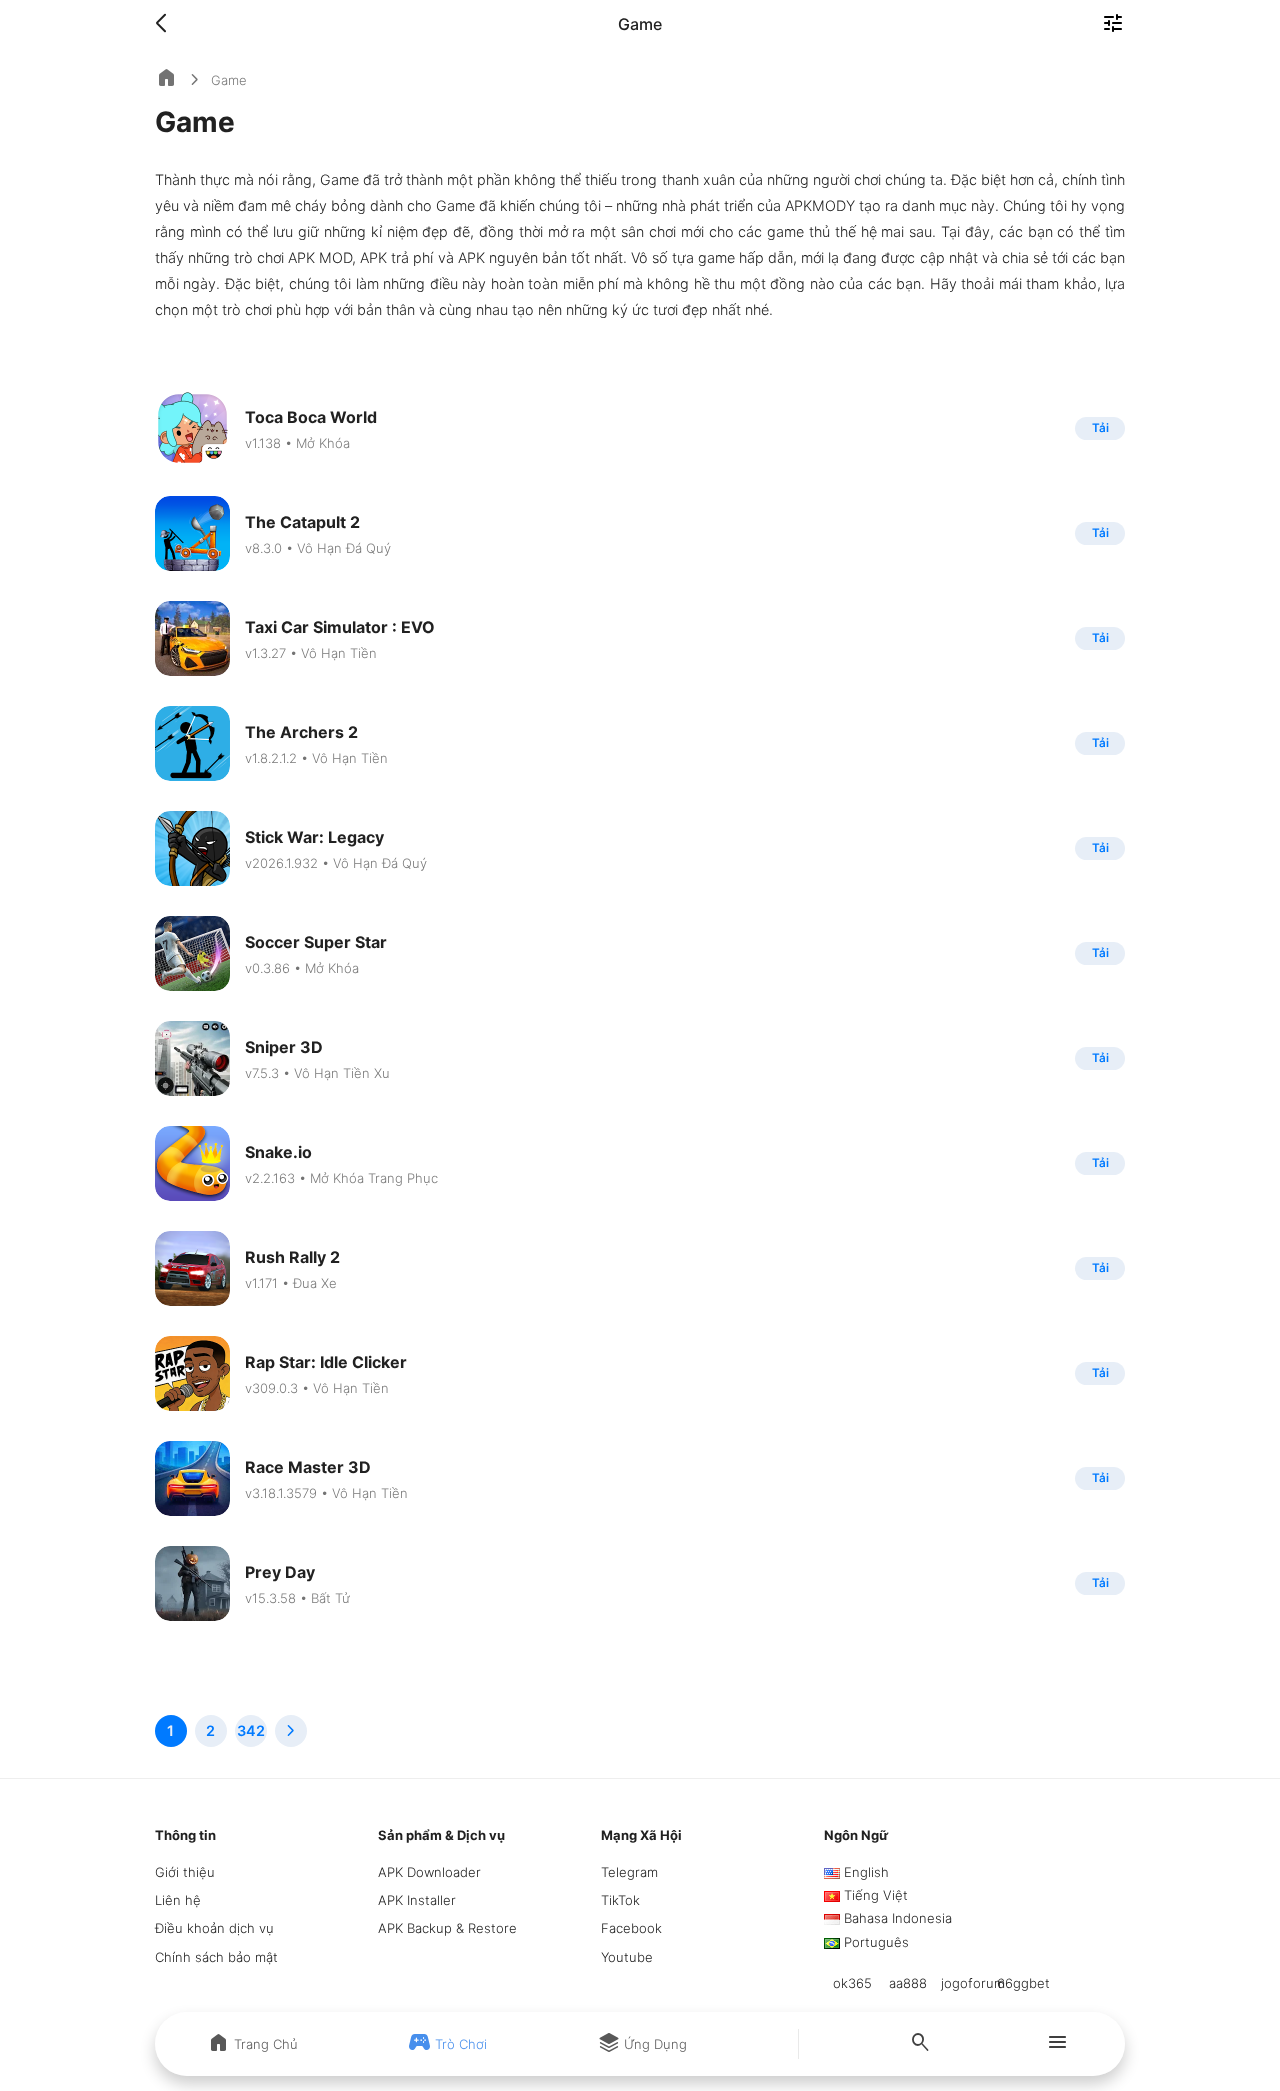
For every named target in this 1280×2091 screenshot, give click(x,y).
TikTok (620, 1900)
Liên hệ (178, 1900)
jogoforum (973, 1983)
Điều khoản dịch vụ (214, 1928)
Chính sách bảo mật (216, 1957)
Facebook (631, 1928)
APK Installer (417, 1900)
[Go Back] (167, 24)
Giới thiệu (185, 1872)
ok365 (852, 1983)
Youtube (627, 1957)
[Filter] (1113, 25)
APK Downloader (429, 1872)
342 (251, 1730)
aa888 (908, 1983)
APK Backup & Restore (447, 1928)
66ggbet (1023, 1983)
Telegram (629, 1872)
